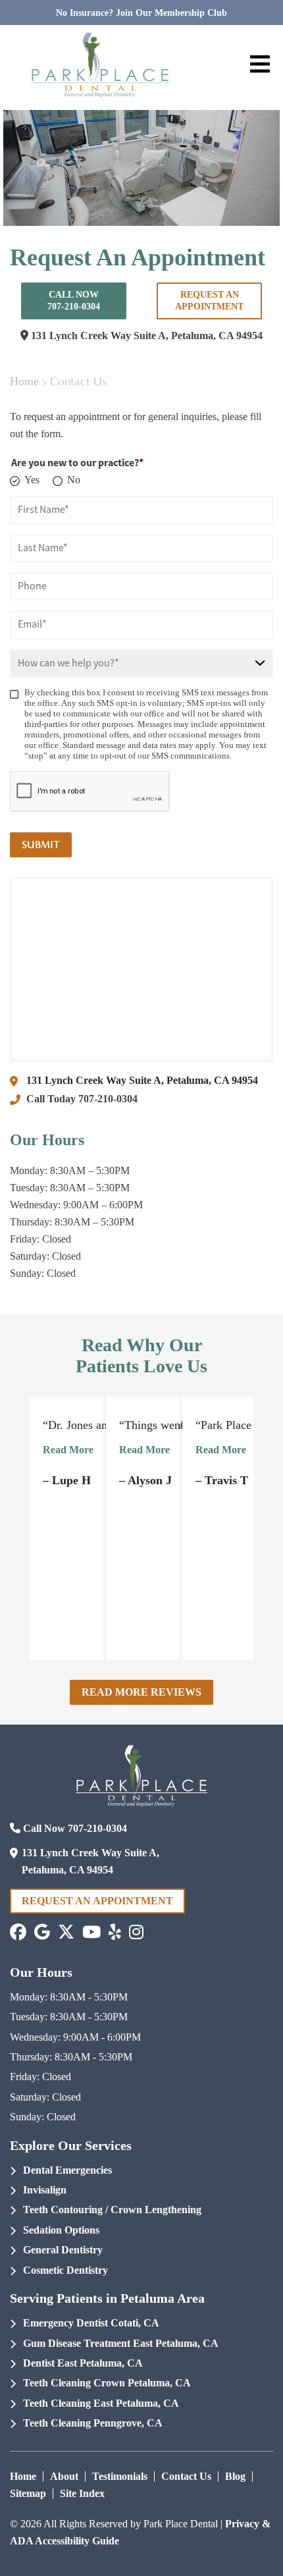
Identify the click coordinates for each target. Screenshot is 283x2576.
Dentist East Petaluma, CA (83, 2363)
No (74, 480)
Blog (235, 2476)
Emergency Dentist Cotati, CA (91, 2323)
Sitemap (28, 2493)
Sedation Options (61, 2230)
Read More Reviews (141, 1692)
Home (24, 381)
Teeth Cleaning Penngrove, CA (93, 2423)
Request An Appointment (209, 301)
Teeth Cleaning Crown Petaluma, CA (107, 2383)
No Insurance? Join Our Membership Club (141, 13)
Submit (41, 845)
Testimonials (120, 2476)
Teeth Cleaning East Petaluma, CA (101, 2403)
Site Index (82, 2493)
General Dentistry (63, 2250)
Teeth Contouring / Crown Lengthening (112, 2210)
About (64, 2476)
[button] (18, 1932)
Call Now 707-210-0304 (74, 301)
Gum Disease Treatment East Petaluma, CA (121, 2343)
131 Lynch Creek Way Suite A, (145, 335)
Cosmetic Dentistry (65, 2270)
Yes (32, 480)
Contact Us (186, 2476)
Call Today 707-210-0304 (82, 1099)
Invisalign (45, 2190)
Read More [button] (68, 1450)
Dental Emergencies (67, 2170)
